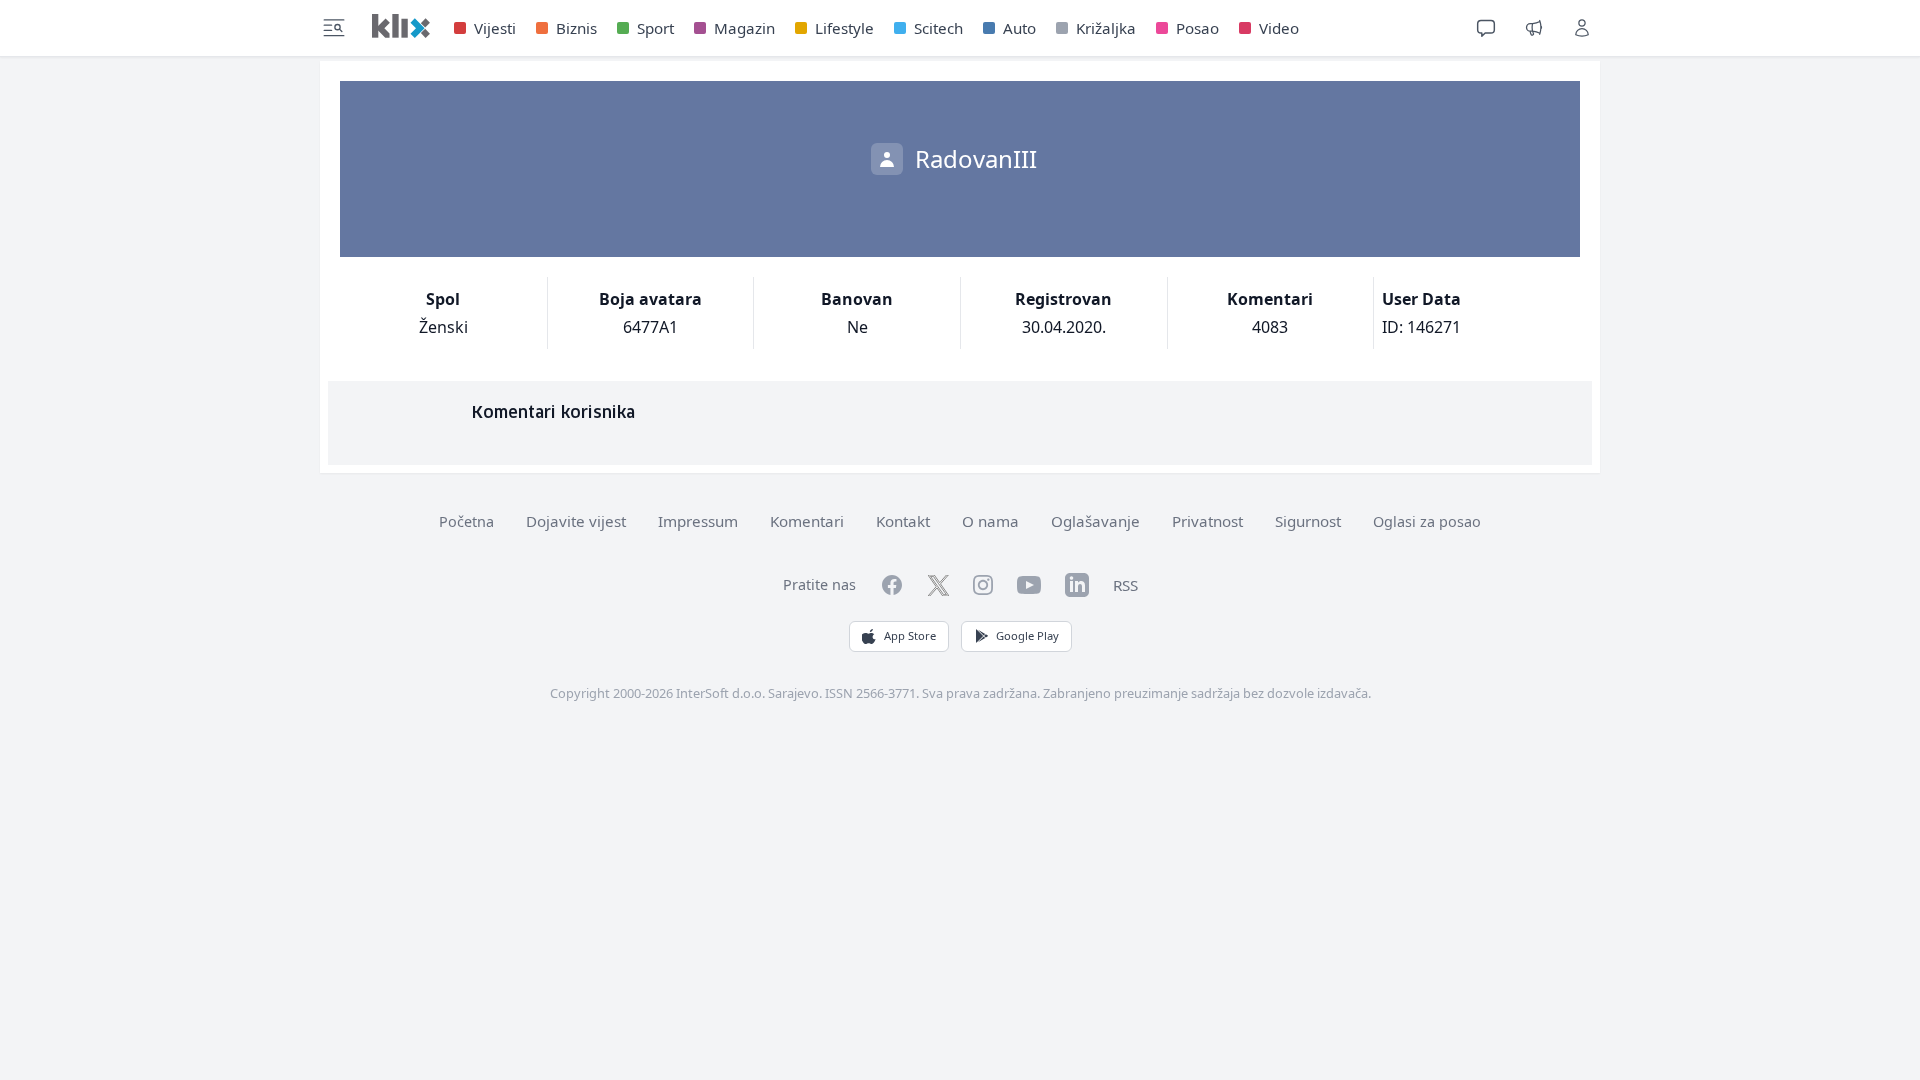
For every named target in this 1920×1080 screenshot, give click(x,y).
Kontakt (903, 521)
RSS (1125, 585)
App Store (910, 635)
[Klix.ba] (401, 26)
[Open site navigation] (334, 28)
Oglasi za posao (1427, 521)
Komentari (807, 521)
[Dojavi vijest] (1534, 28)
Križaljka (1106, 28)
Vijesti (495, 28)
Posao (1197, 28)
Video (1279, 28)
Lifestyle (844, 28)
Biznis (576, 28)
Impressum (698, 521)
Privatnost (1207, 521)
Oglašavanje (1095, 521)
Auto (1019, 28)
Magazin (744, 28)
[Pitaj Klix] (1486, 28)
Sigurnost (1308, 521)
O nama (990, 521)
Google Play (1027, 635)
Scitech (938, 28)
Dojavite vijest (576, 521)
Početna (466, 521)
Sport (655, 28)
